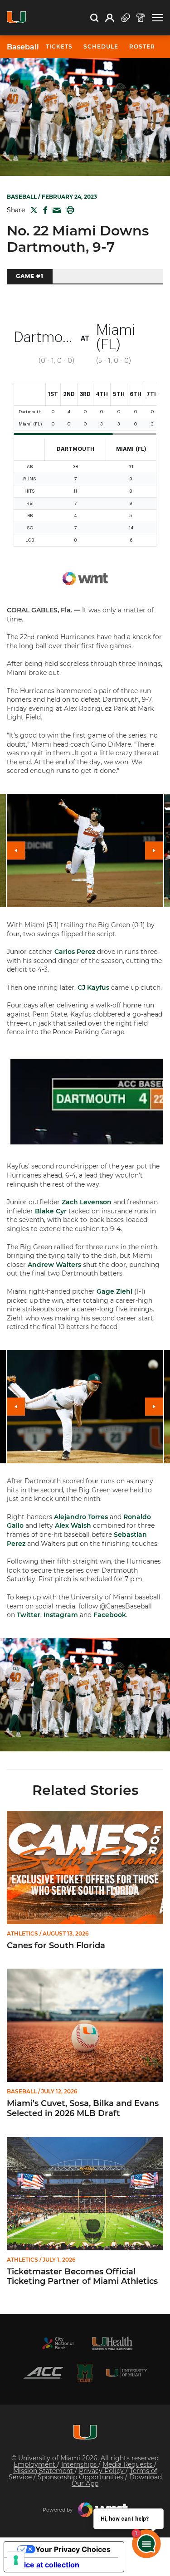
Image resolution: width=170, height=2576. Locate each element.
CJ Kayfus (93, 987)
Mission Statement (44, 2471)
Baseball (23, 47)
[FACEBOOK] (43, 210)
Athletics (22, 1934)
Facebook (110, 1615)
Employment (35, 2464)
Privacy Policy (102, 2471)
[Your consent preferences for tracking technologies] (16, 2560)
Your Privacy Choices (73, 2549)
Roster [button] (142, 46)
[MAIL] (55, 211)
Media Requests (128, 2464)
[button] (158, 18)
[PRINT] (68, 210)
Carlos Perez (75, 952)
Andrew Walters (54, 1265)
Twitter (29, 1615)
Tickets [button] (59, 46)
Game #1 (30, 276)
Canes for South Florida (56, 1946)
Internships (80, 2464)
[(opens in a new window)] (58, 2343)
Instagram (61, 1615)
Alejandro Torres (81, 1517)
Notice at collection (45, 2565)
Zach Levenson (87, 1202)
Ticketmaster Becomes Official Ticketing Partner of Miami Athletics (82, 2277)
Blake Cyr (51, 1211)
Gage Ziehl (114, 1291)
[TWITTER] (32, 210)
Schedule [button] (101, 46)
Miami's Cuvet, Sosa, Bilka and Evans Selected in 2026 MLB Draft (83, 2109)
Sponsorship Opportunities (81, 2477)
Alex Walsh (73, 1525)
